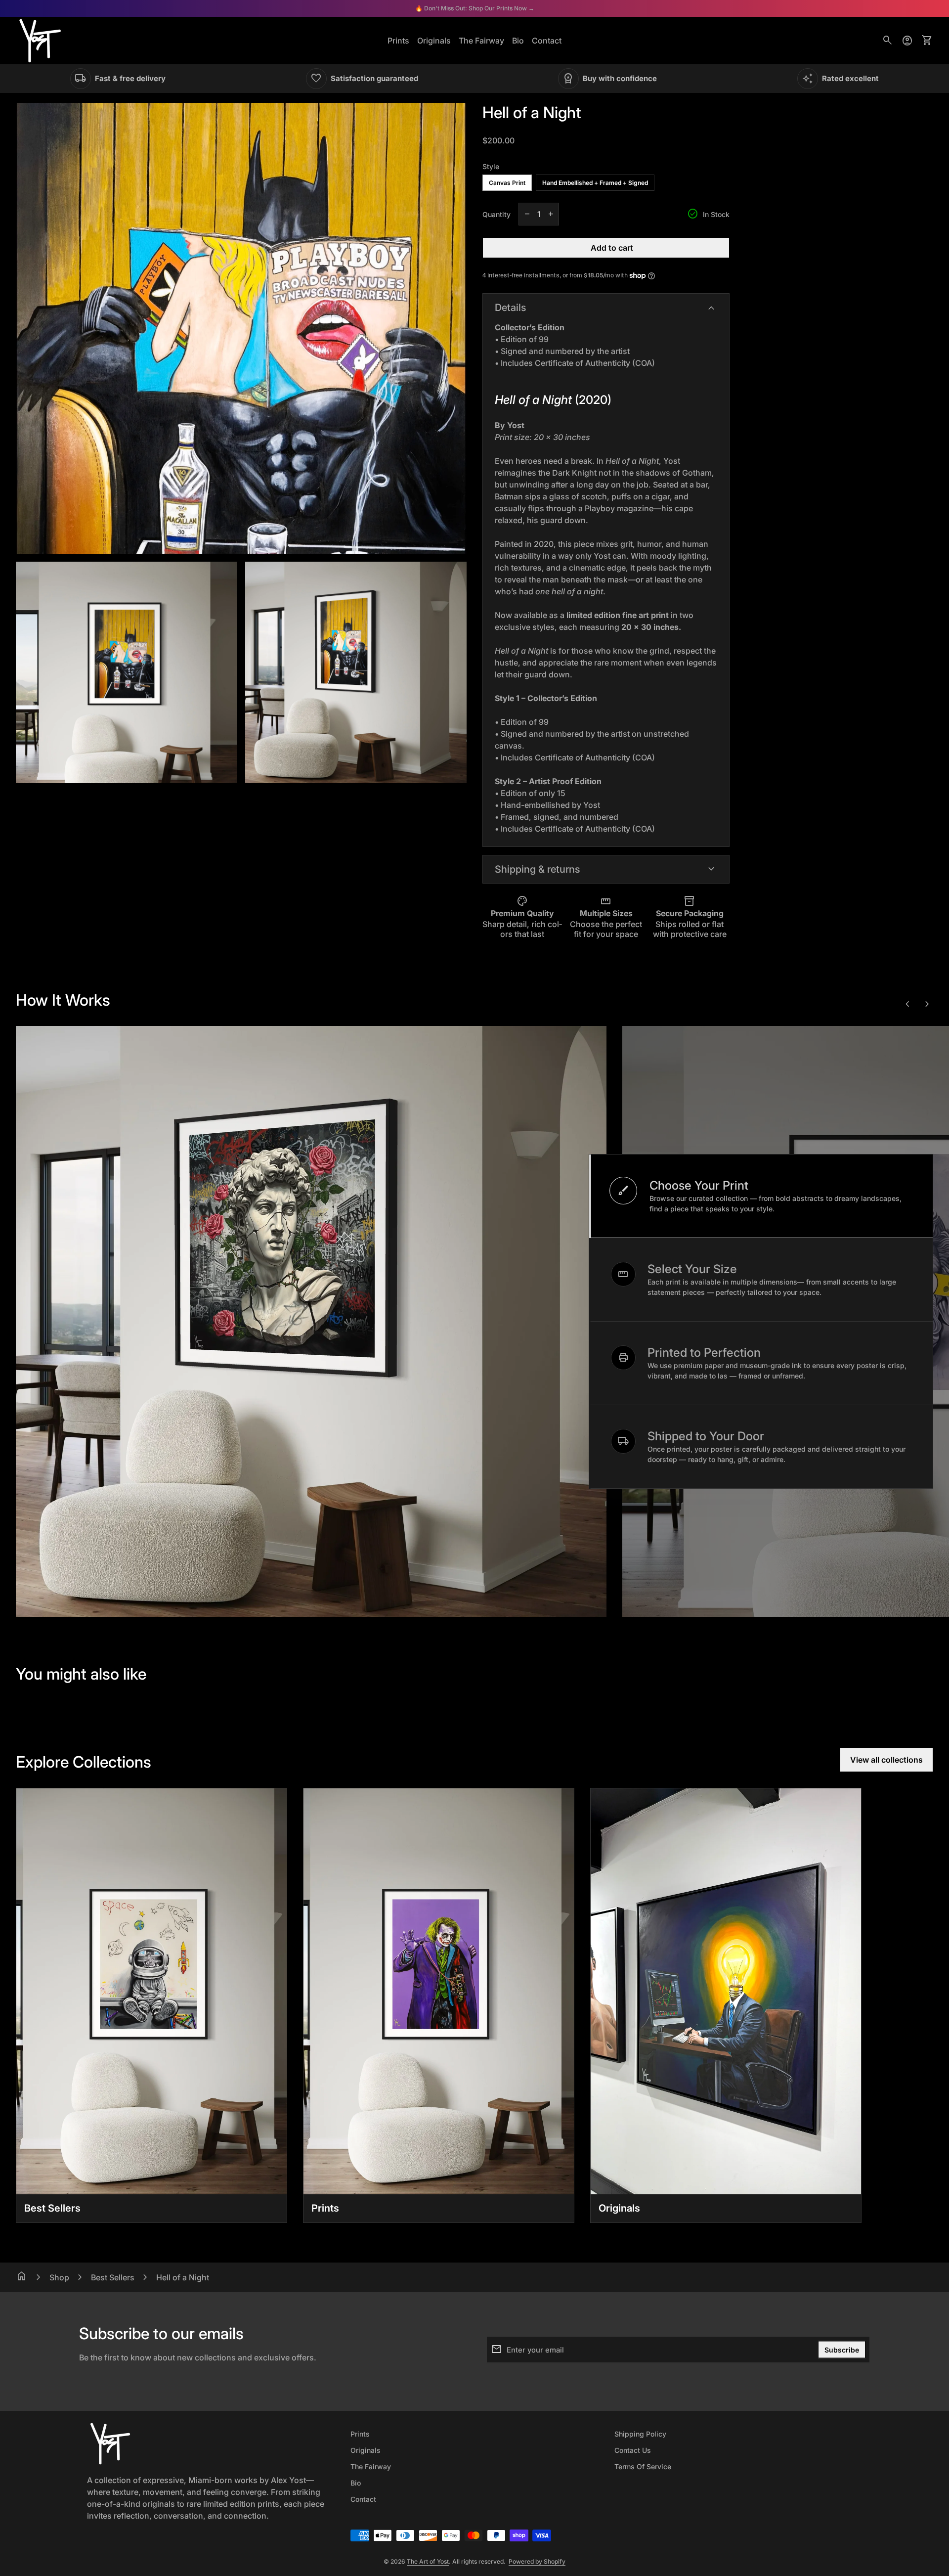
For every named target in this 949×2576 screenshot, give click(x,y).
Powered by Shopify (537, 2561)
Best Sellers (113, 2277)
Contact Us (633, 2450)
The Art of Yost (428, 2561)
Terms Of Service (643, 2466)
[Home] (40, 40)
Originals (434, 41)
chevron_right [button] (927, 1004)
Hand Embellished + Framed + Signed (595, 183)
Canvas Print (507, 183)
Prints (398, 41)
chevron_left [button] (907, 1004)
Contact (547, 41)
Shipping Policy (640, 2434)
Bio (518, 41)
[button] (761, 1196)
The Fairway (481, 41)
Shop (59, 2277)
